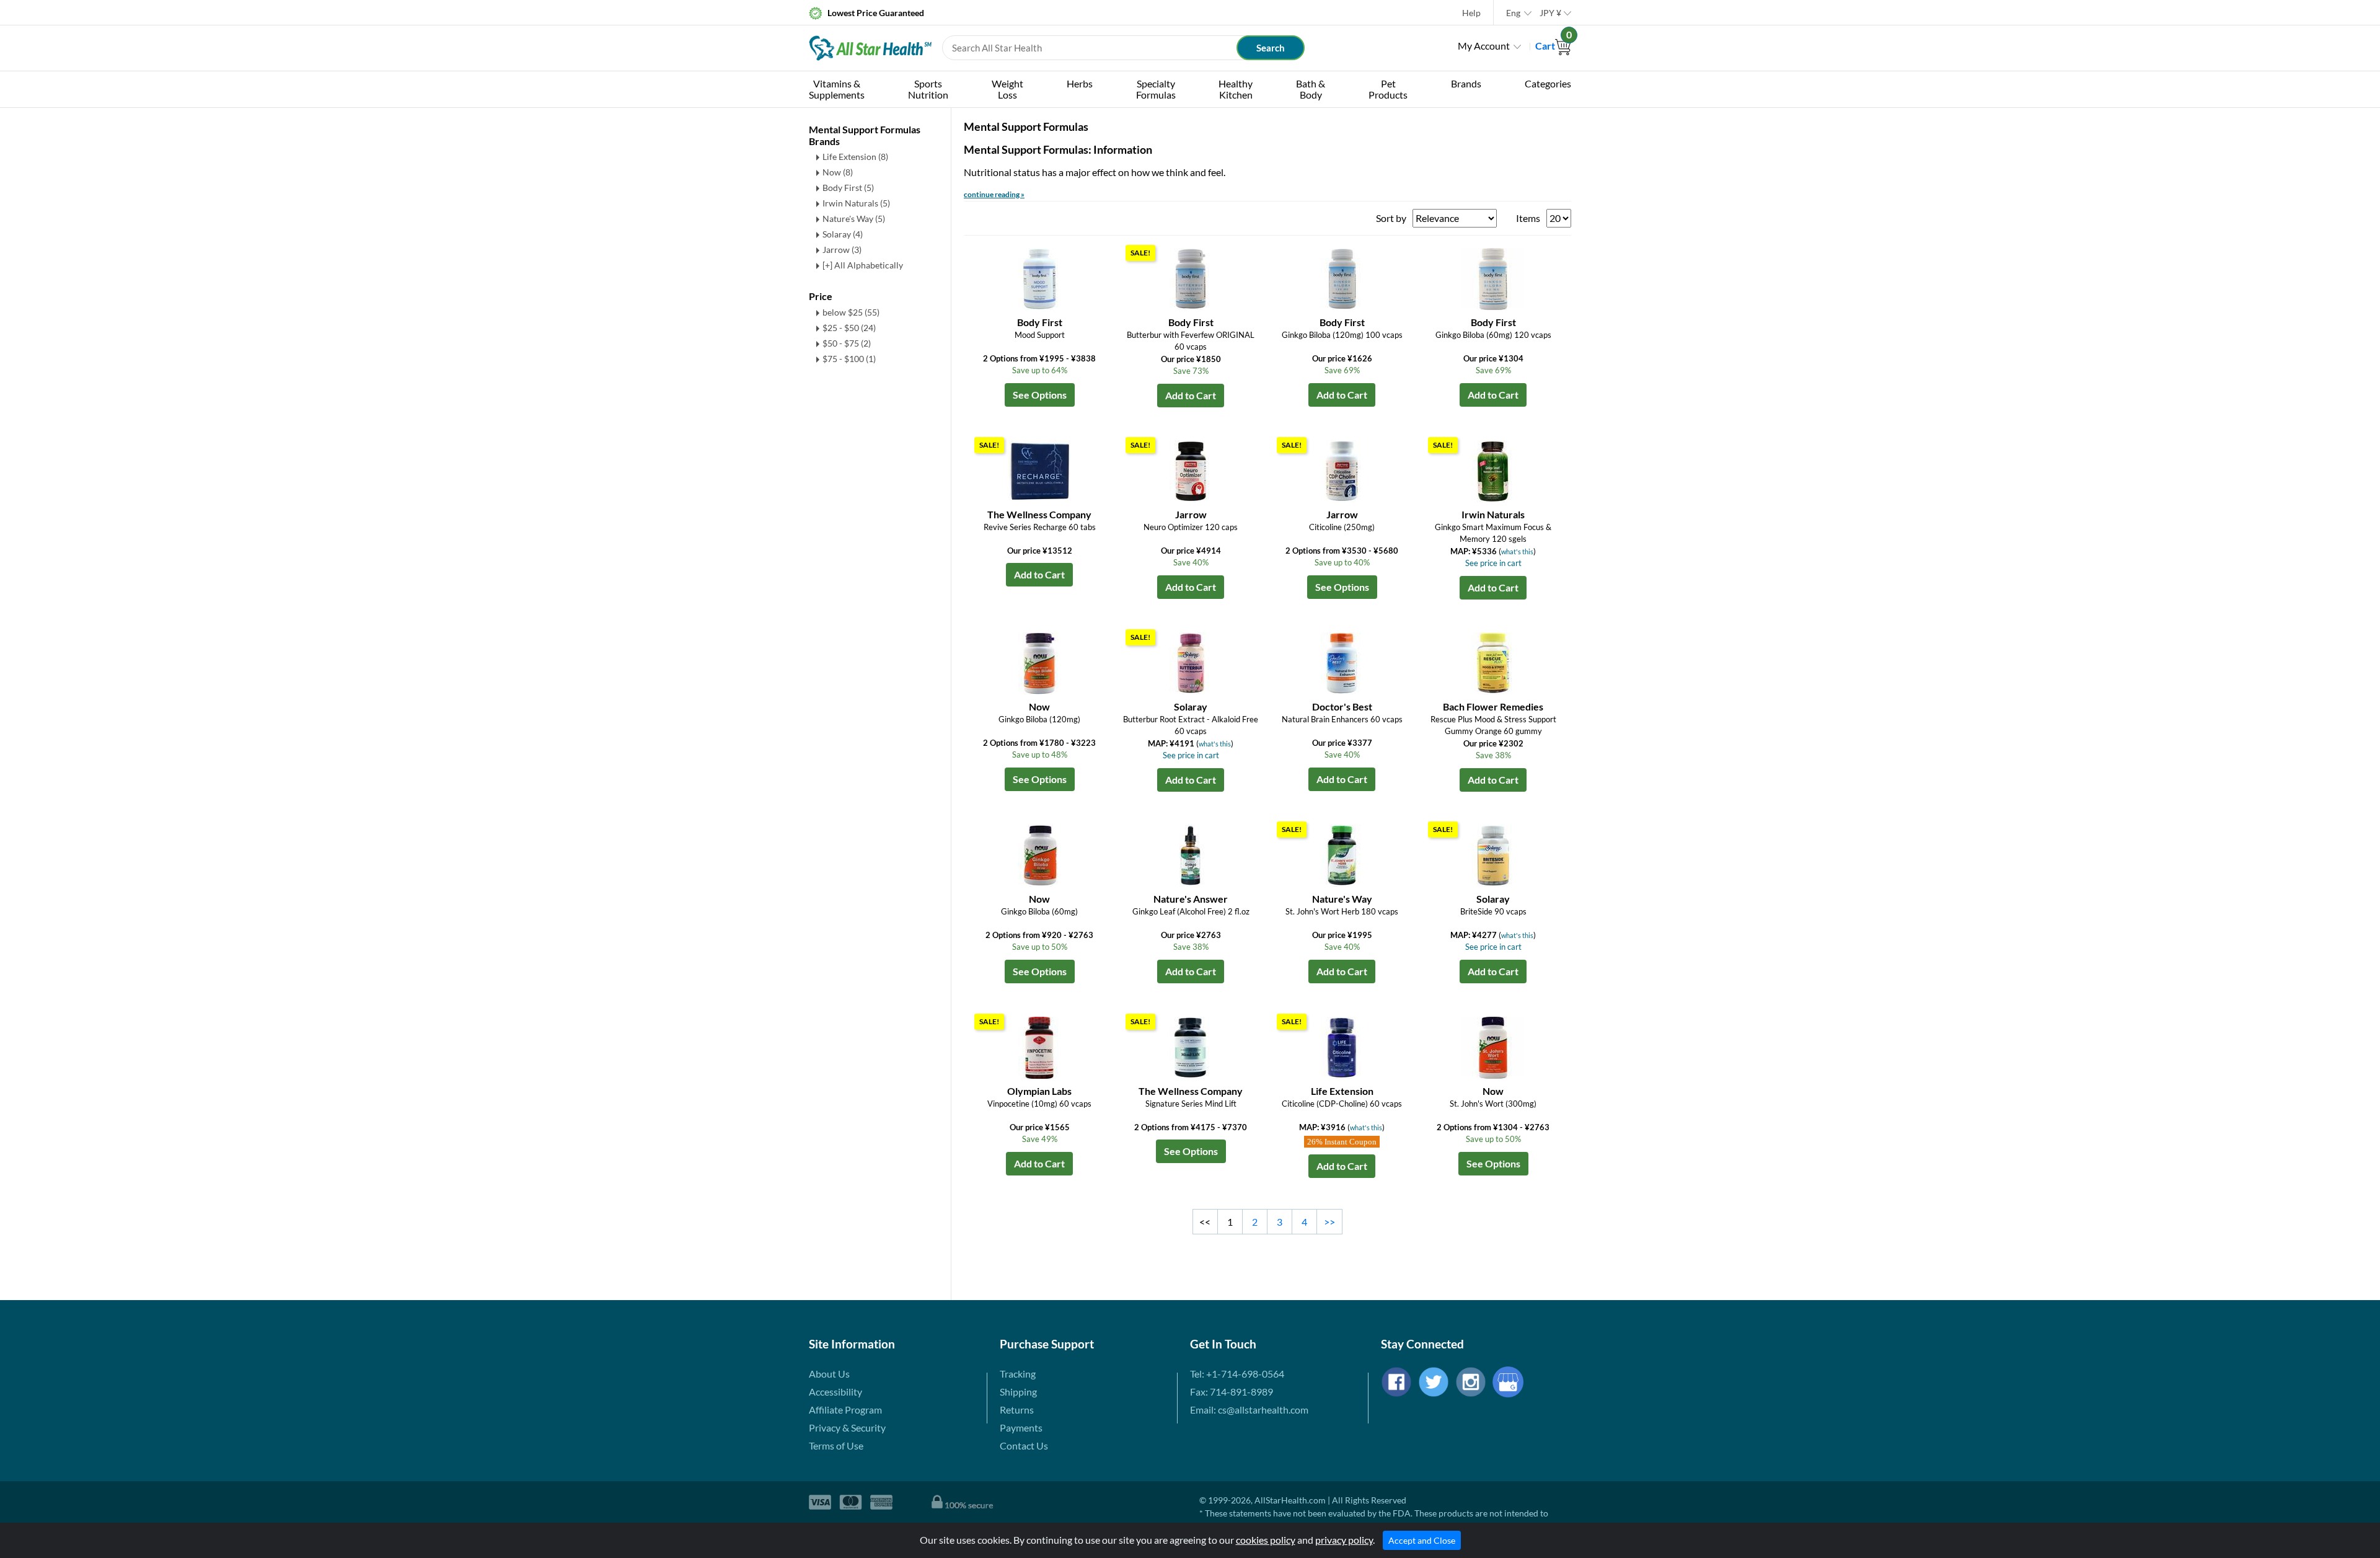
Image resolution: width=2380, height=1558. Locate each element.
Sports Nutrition (928, 89)
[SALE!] (1191, 277)
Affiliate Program (845, 1410)
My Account (1484, 46)
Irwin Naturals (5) (856, 203)
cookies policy (1266, 1540)
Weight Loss (1007, 89)
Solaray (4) (843, 234)
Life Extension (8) (855, 157)
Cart (1553, 46)
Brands (1466, 83)
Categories (1548, 83)
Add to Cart (1191, 395)
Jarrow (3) (842, 250)
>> (1329, 1222)
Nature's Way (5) (854, 219)
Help (1471, 13)
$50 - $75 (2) (847, 343)
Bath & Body (1311, 89)
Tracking (1018, 1374)
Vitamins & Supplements (837, 89)
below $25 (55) (851, 312)
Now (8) (838, 172)
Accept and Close (1422, 1540)
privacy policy (1344, 1540)
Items (1528, 218)
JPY (1550, 13)
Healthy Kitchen (1236, 89)
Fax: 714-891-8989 (1232, 1392)
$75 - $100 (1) (849, 359)
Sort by (1391, 218)
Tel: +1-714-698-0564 (1237, 1374)
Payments (1021, 1427)
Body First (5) (848, 188)
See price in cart (1493, 563)
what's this (1517, 551)
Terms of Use (836, 1445)
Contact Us (1024, 1445)
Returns (1017, 1410)
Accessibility (835, 1392)
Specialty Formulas (1156, 89)
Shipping (1018, 1392)
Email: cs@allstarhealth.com (1249, 1410)
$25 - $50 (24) (849, 328)
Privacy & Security (847, 1427)
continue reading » (994, 194)
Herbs (1080, 83)
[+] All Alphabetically (863, 265)
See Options (1040, 395)
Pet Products (1388, 89)
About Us (829, 1374)
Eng (1513, 13)
